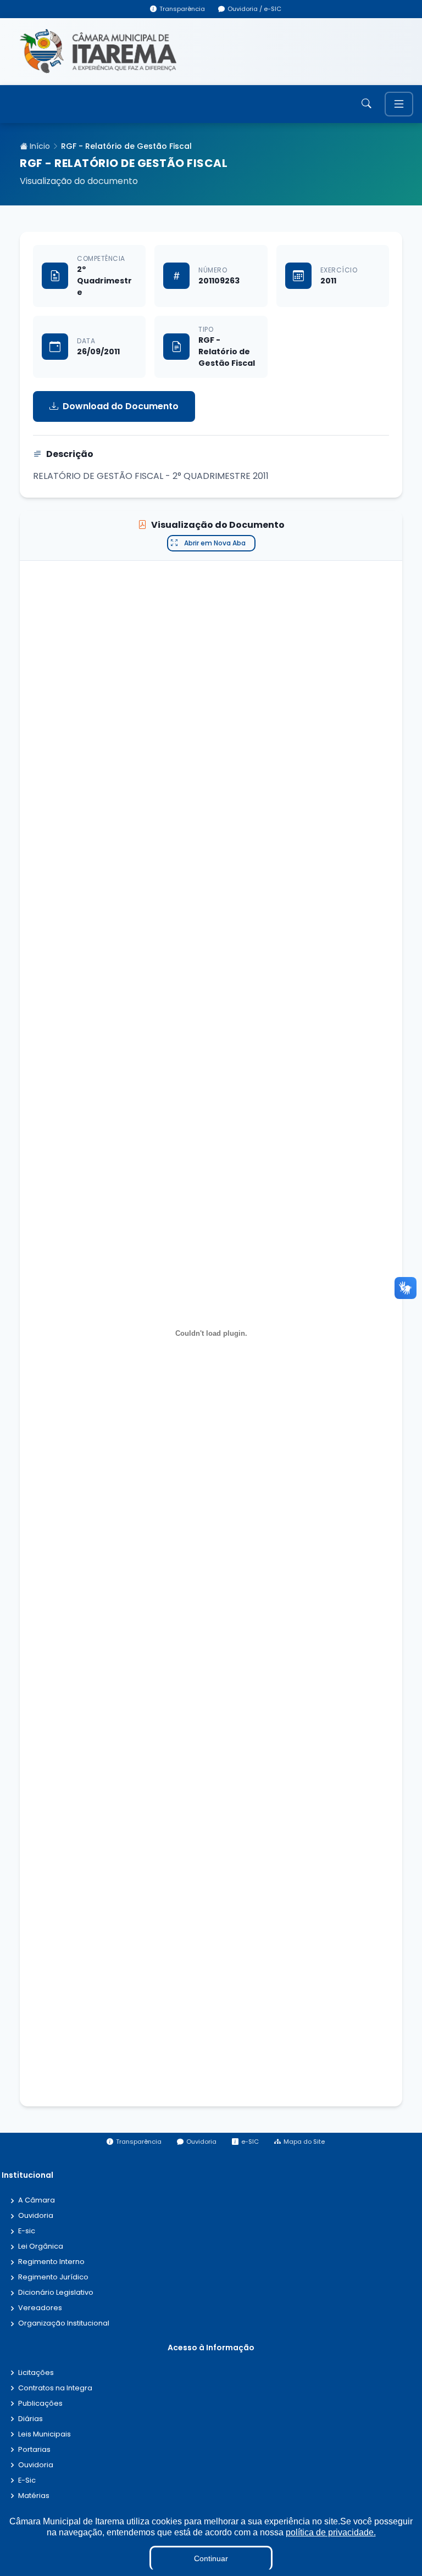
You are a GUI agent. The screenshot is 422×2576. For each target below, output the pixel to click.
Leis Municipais (45, 2435)
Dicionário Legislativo (56, 2293)
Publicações (40, 2404)
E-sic (27, 2231)
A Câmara (37, 2201)
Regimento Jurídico (53, 2277)
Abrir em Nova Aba (215, 543)
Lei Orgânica (41, 2247)
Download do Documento (121, 406)
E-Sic (27, 2481)
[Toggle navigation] (399, 104)
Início (39, 146)
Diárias (30, 2419)
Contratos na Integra (55, 2388)
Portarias (34, 2450)
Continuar (211, 2558)
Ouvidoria (36, 2216)
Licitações (36, 2373)
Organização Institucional (64, 2324)
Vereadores (40, 2308)
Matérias (34, 2496)
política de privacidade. (331, 2532)
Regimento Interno (51, 2262)
